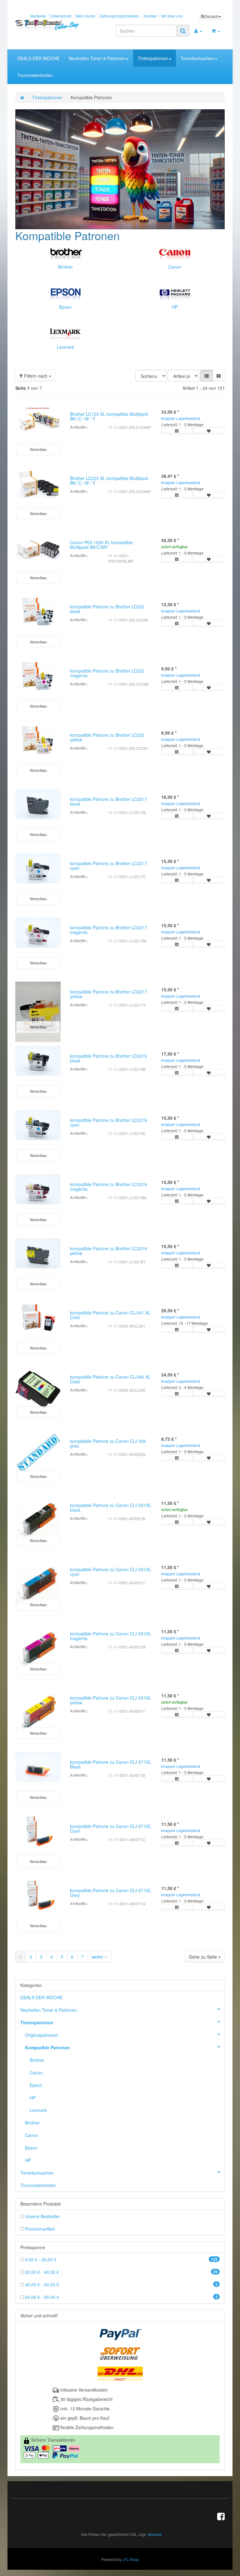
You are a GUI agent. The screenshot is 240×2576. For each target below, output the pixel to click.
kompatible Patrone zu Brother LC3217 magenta (108, 930)
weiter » (99, 1957)
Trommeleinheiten (35, 75)
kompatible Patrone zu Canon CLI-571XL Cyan (111, 1828)
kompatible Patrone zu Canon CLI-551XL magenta (111, 1636)
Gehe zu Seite (203, 1957)
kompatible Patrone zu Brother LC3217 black (108, 801)
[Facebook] (221, 2516)
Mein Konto (86, 16)
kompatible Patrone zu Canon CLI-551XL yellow (111, 1700)
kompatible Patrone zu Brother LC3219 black (108, 1058)
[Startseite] (22, 97)
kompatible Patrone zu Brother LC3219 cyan (108, 1122)
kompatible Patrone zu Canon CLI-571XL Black (111, 1764)
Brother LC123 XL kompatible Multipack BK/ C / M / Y (109, 416)
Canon (175, 267)
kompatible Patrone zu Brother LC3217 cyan (108, 866)
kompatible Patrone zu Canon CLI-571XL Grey (111, 1893)
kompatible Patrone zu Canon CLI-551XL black (111, 1507)
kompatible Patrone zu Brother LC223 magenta (107, 673)
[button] (207, 376)
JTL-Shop (131, 2559)
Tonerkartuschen (197, 58)
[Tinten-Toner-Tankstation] (47, 26)
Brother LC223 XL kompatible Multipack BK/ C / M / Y (109, 480)
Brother (65, 267)
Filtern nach (36, 376)
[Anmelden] (198, 31)
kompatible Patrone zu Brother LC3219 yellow (108, 1251)
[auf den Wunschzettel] (209, 431)
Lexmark (65, 347)
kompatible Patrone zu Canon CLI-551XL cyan (111, 1572)
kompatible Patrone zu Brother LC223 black (107, 609)
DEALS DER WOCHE (38, 58)
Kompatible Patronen (47, 2048)
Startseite (38, 16)
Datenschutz (61, 16)
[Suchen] (183, 31)
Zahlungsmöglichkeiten (120, 16)
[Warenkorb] (216, 31)
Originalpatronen (42, 2035)
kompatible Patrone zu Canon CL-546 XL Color (110, 1379)
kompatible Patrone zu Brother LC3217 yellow (108, 994)
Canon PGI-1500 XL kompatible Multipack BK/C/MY (101, 545)
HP (175, 307)
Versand (155, 2535)
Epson (65, 307)
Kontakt (150, 16)
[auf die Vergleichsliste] (177, 431)
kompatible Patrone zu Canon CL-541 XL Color (110, 1315)
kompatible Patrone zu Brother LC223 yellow (107, 737)
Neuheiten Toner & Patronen (97, 58)
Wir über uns (172, 16)
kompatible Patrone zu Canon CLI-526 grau (108, 1443)
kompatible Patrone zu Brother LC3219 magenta (108, 1187)
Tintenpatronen (153, 58)
